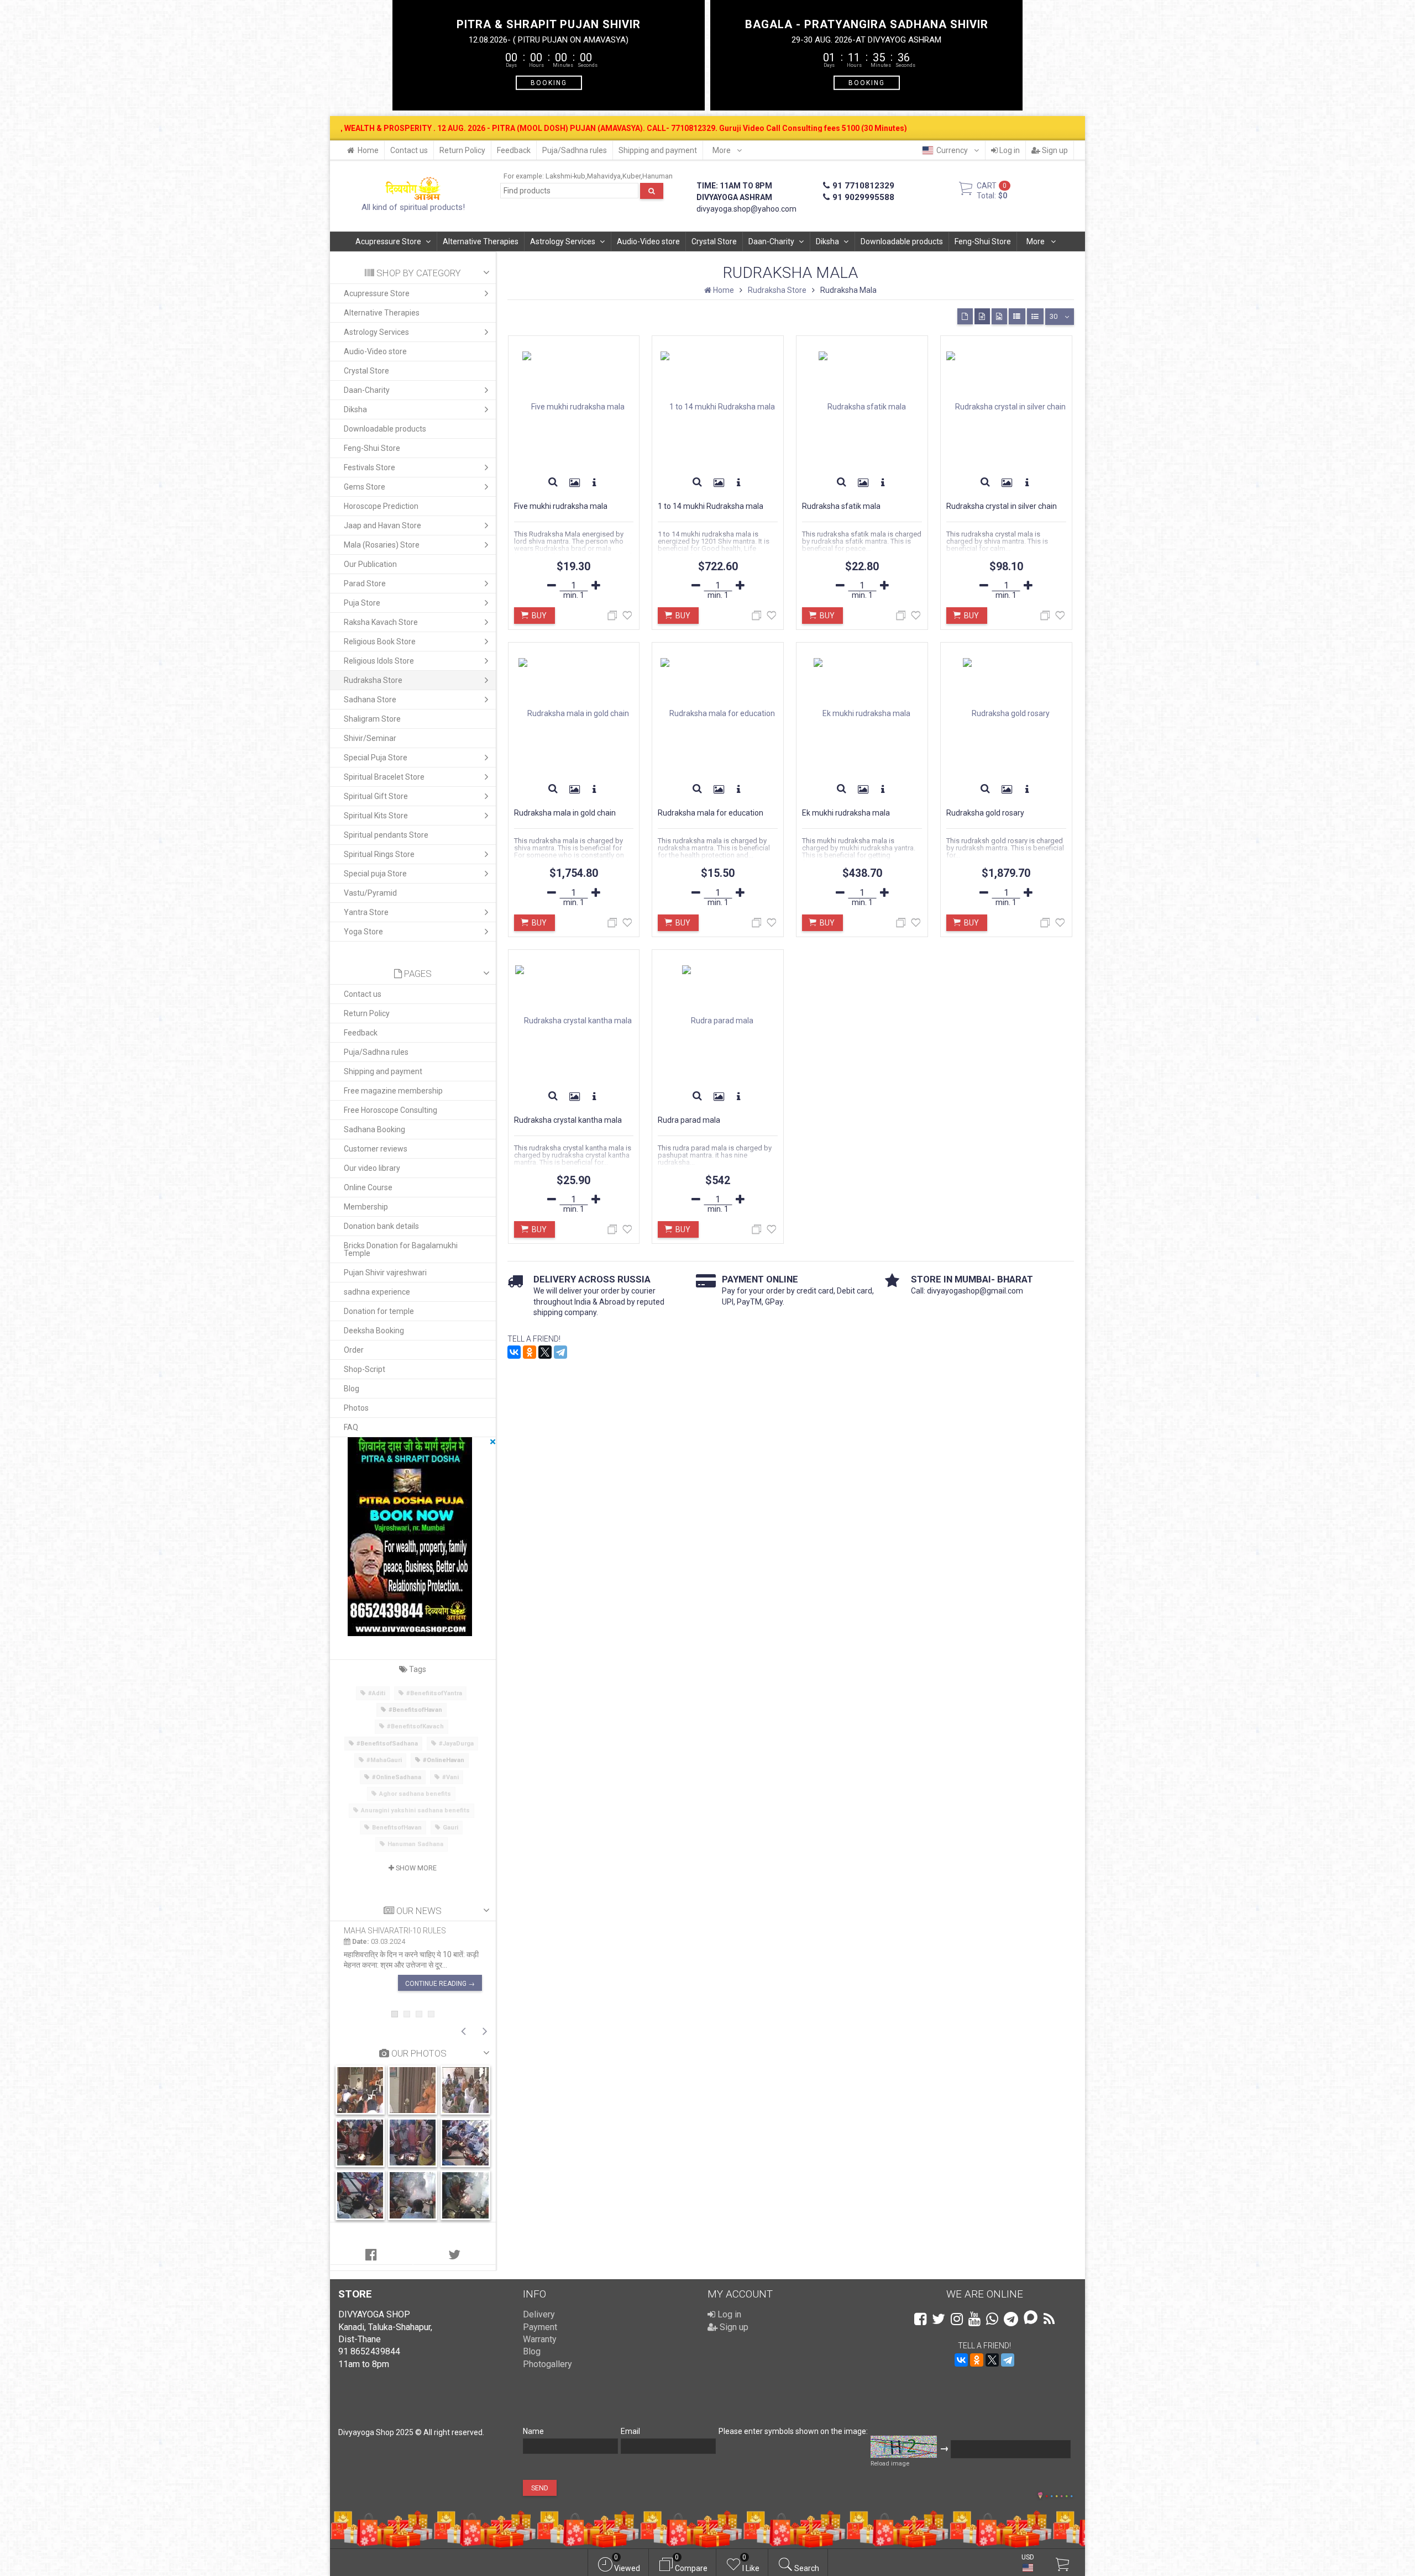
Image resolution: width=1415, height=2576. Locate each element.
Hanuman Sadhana (415, 1844)
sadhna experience (377, 1292)
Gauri (450, 1828)
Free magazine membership (393, 1091)
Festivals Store (370, 467)
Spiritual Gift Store (376, 796)
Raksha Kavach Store (381, 622)
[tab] (371, 2255)
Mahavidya (604, 176)
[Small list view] (1035, 316)
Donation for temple (379, 1311)
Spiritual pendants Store (386, 835)
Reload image (890, 2464)
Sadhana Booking (374, 1129)
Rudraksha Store (373, 680)
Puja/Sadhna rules (575, 150)
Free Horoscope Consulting (391, 1110)
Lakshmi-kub (565, 176)
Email (630, 2431)
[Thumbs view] (965, 316)
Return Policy (462, 150)
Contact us (409, 150)
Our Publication (370, 564)
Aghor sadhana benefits (415, 1794)
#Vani (450, 1777)
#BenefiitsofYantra (434, 1693)
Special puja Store (375, 874)
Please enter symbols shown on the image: (793, 2431)
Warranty (540, 2339)
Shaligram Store (372, 719)
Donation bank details (381, 1226)
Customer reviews (376, 1149)
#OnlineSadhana (397, 1777)
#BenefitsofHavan (415, 1710)
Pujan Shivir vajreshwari (385, 1273)
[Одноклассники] (530, 1352)
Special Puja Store (376, 758)
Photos (356, 1408)
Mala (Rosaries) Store (382, 545)
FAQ (351, 1427)
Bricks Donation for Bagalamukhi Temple (401, 1249)
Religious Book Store (380, 642)
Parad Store (365, 583)
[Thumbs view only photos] (999, 316)
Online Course (368, 1187)
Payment (540, 2327)
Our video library (372, 1168)
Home (368, 150)
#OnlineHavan (444, 1760)
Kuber (631, 176)
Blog (352, 1389)
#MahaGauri (384, 1760)
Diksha (827, 241)
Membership (366, 1207)
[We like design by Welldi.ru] (1040, 2496)
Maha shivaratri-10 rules (395, 1931)
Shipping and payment (658, 150)
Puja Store (362, 603)
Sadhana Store (370, 700)
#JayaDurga (456, 1744)
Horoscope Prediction (381, 506)
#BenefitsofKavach (415, 1726)
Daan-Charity (771, 241)
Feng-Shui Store (983, 241)
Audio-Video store (648, 241)
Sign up (1054, 150)
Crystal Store (714, 241)
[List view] (1017, 316)
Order (354, 1350)
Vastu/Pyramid (370, 893)
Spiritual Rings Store (379, 854)
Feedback (514, 150)
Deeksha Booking (374, 1331)
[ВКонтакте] (514, 1352)
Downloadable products (902, 241)
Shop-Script (365, 1369)
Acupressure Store (388, 241)
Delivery (539, 2314)
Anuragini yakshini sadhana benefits (415, 1810)
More (722, 150)
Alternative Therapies (481, 241)
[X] (545, 1352)
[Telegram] (560, 1352)
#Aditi (377, 1693)
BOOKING (549, 82)
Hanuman (657, 176)
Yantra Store (366, 912)
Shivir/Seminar (370, 738)
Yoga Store (363, 932)
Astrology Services (563, 241)
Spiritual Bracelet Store (384, 777)
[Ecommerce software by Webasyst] (1059, 2494)
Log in (1009, 150)
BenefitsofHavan (397, 1828)
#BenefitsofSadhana (387, 1744)
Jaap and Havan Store (382, 525)
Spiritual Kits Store (376, 816)
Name (533, 2431)
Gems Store (365, 487)
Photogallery (547, 2364)
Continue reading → (440, 1984)
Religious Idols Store (379, 661)
